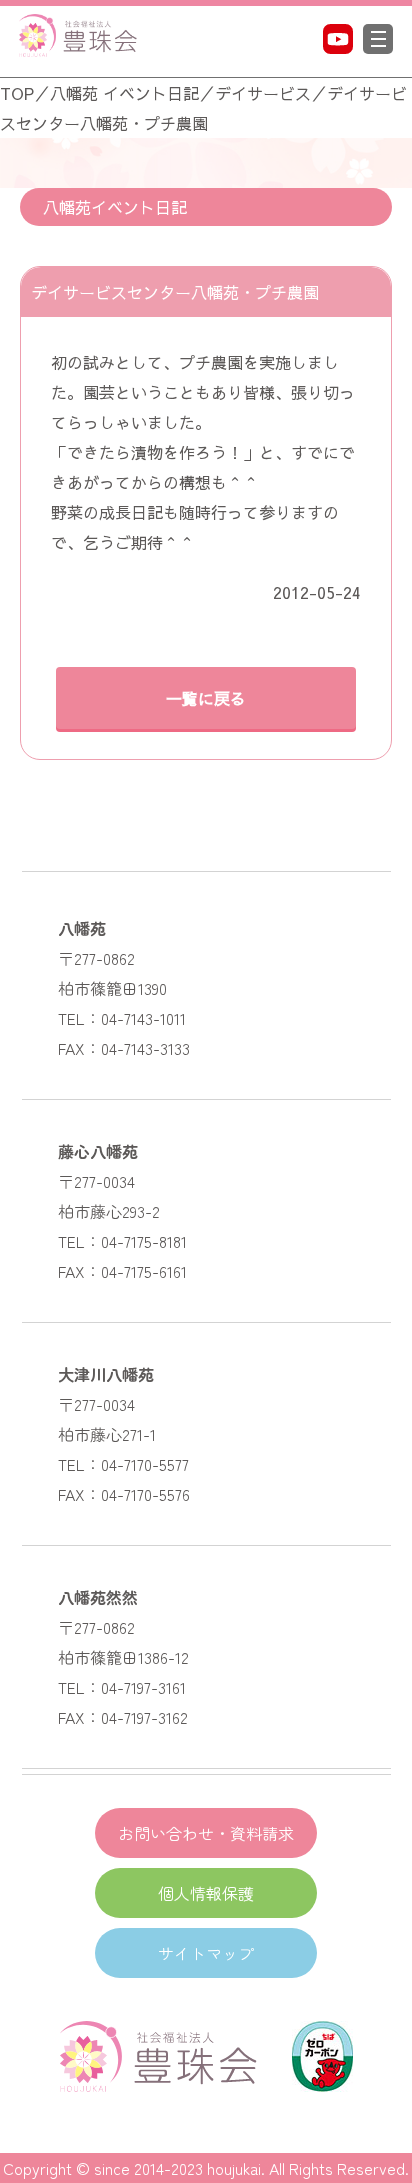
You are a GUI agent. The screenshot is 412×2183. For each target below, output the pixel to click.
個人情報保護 (206, 1893)
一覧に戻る (206, 698)
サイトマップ (206, 1953)
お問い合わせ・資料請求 (206, 1833)
